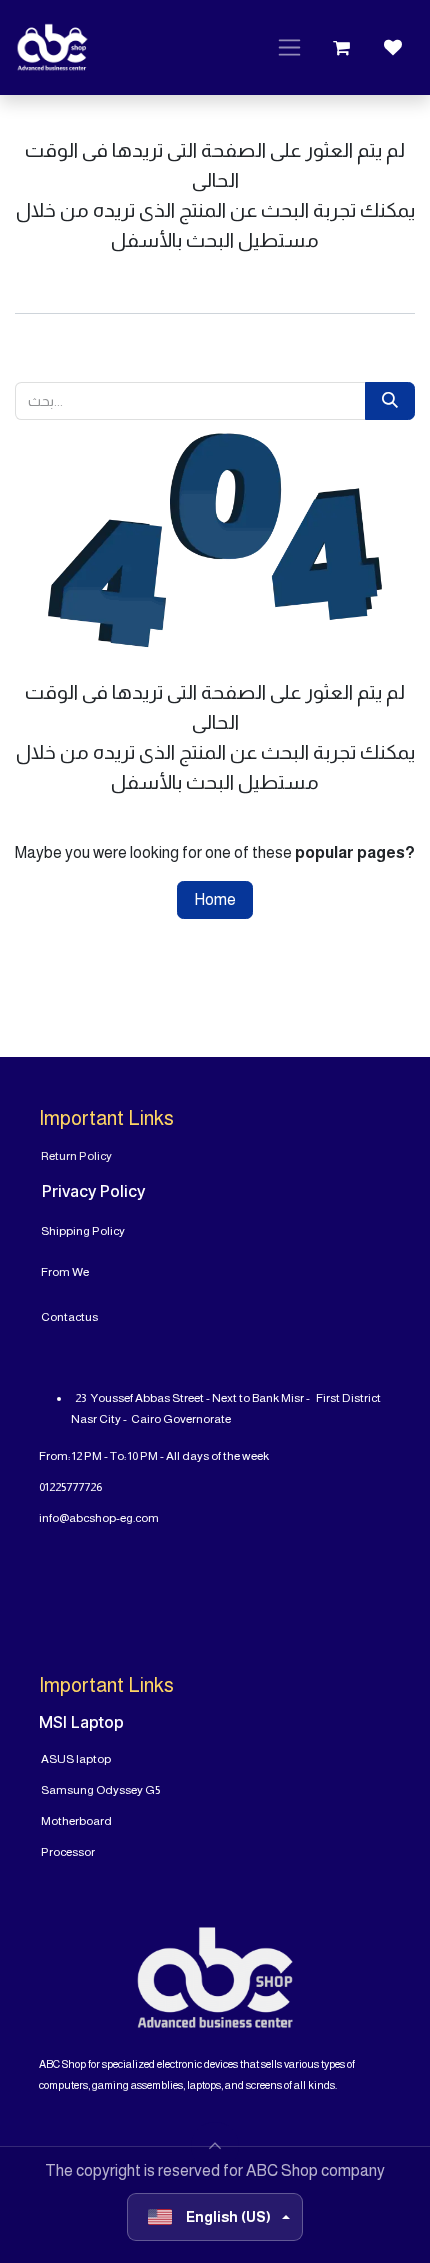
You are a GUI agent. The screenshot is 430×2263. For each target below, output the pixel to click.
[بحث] (390, 401)
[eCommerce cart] (341, 48)
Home (215, 899)
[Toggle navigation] (289, 48)
